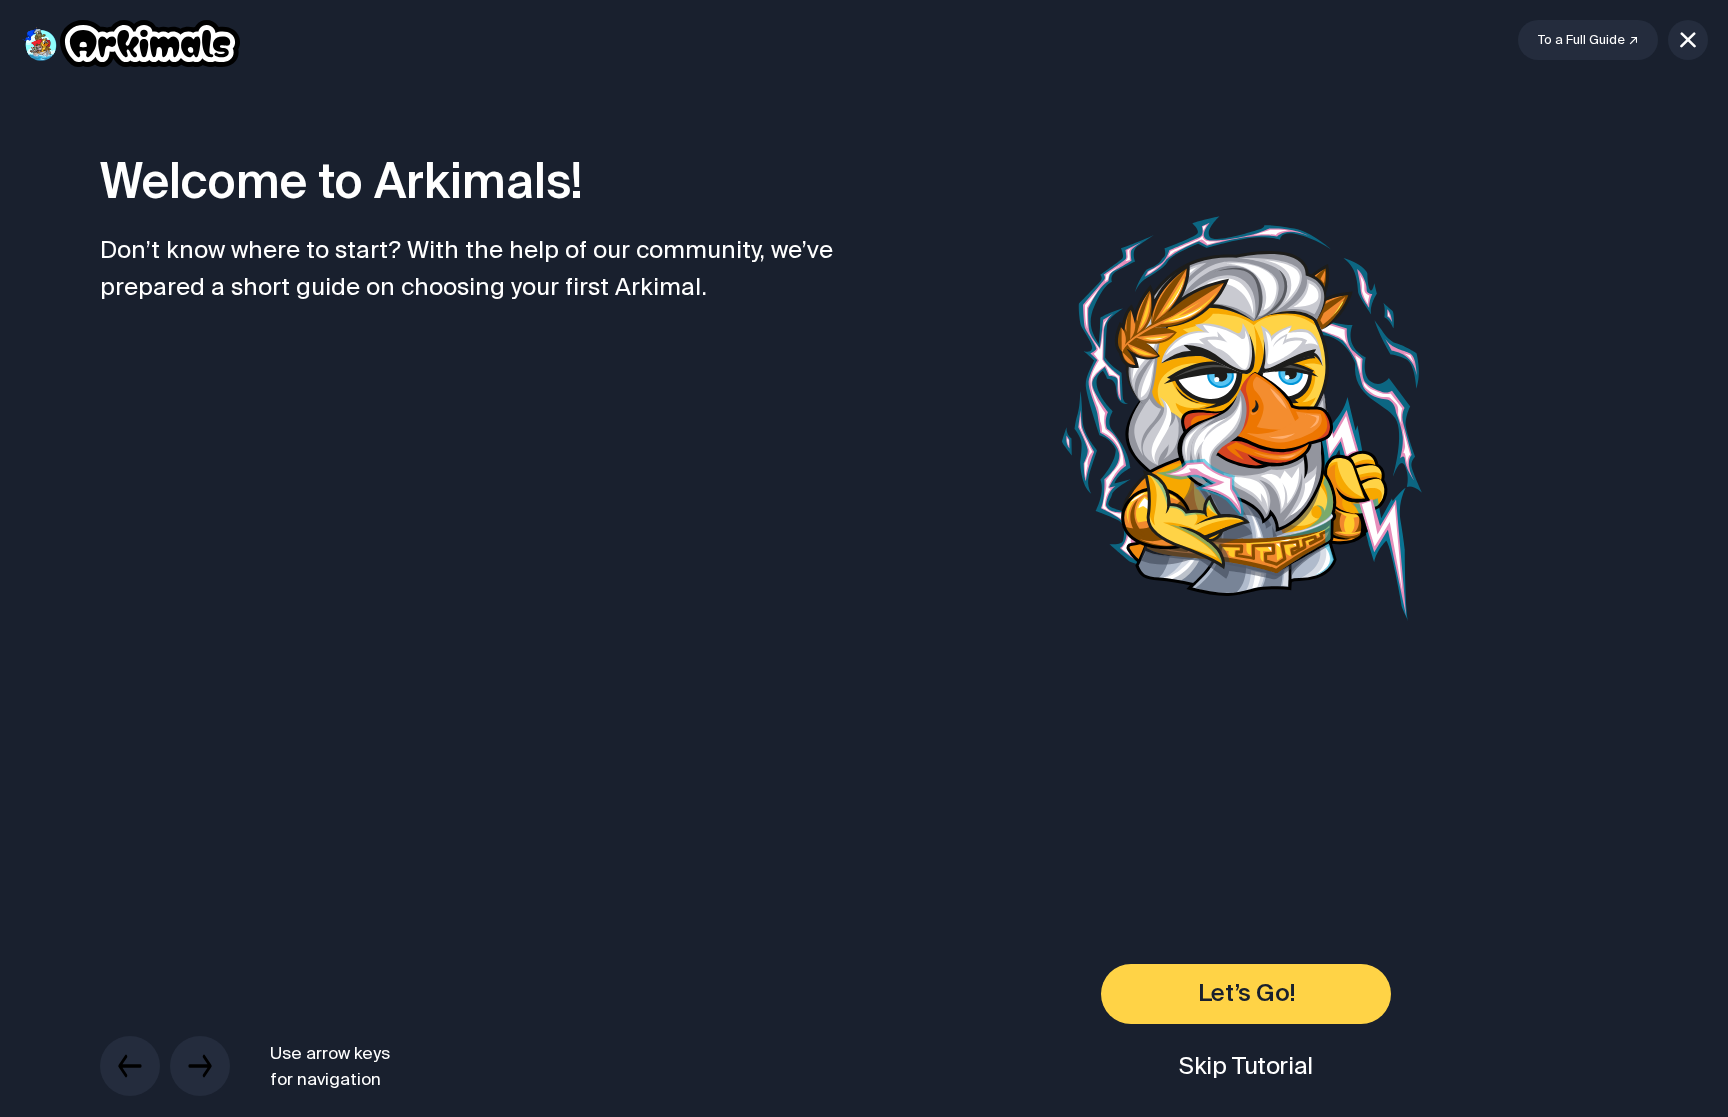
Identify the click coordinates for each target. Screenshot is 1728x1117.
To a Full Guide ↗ (1588, 39)
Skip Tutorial (1246, 1065)
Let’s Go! (1246, 994)
